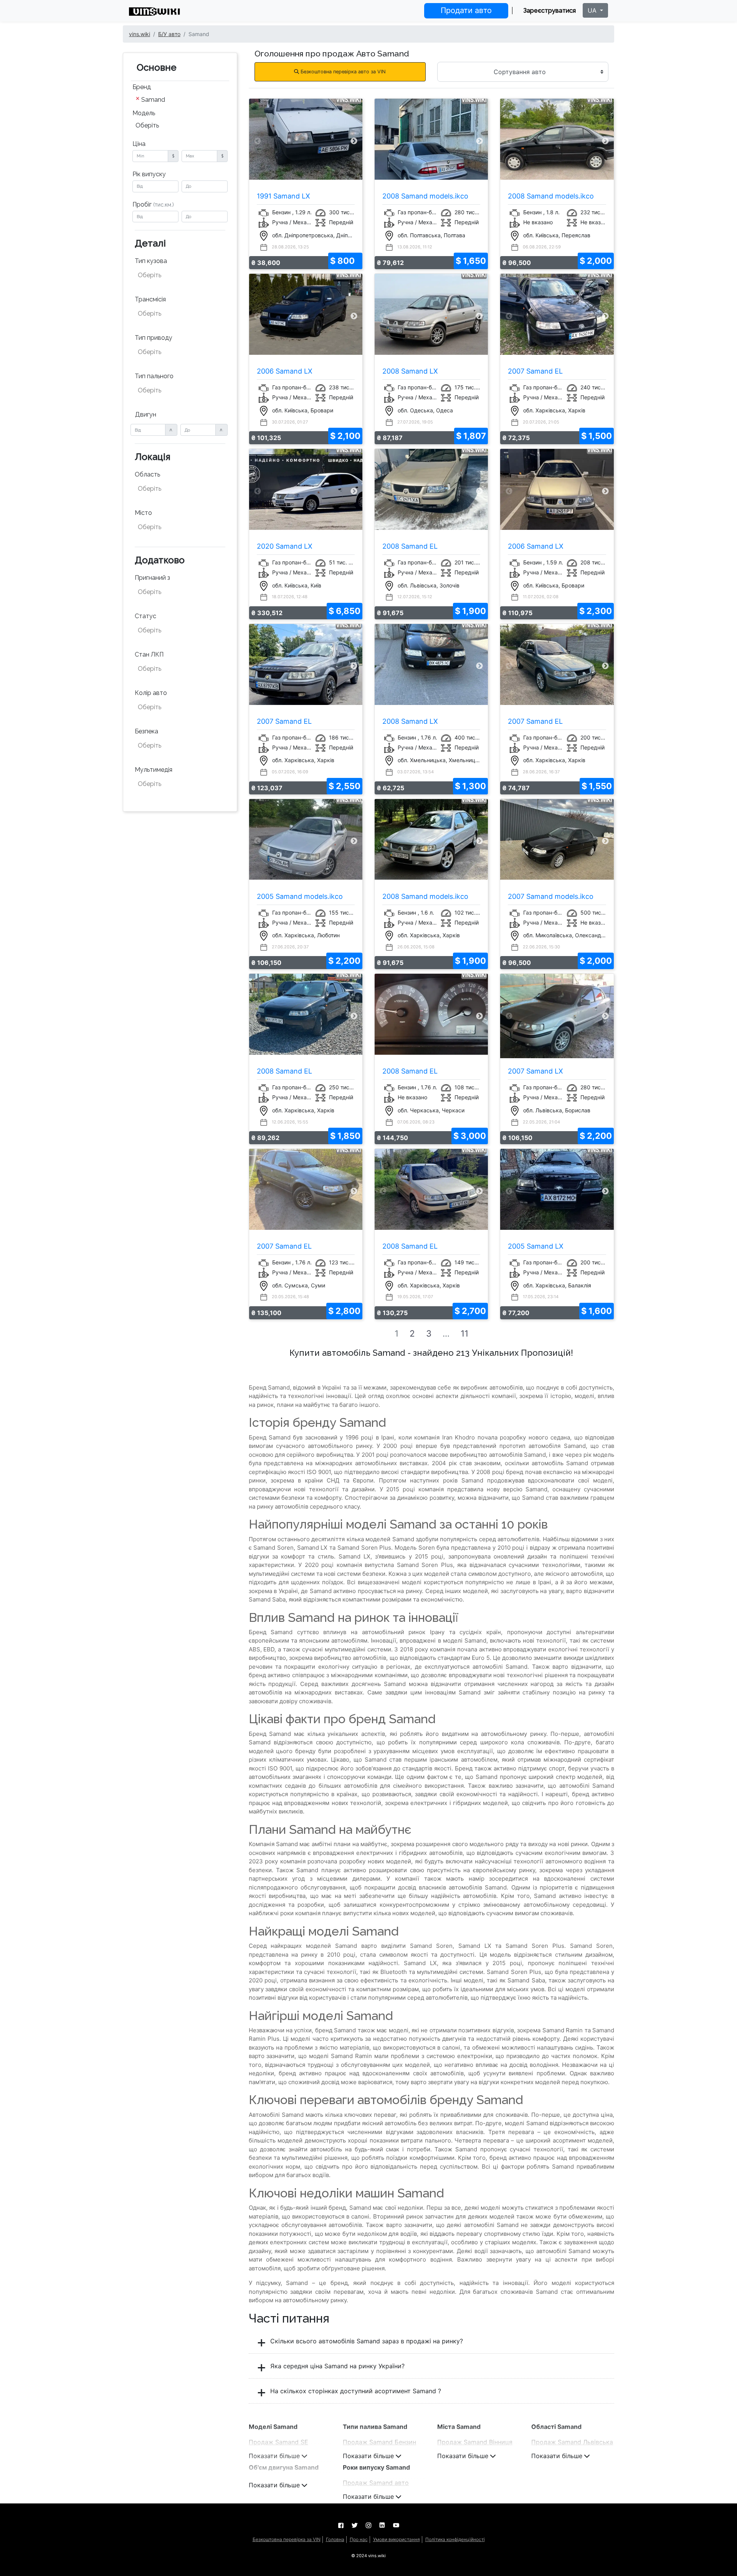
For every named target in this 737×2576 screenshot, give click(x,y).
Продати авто (466, 10)
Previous (258, 141)
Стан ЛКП (149, 654)
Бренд (142, 87)
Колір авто (151, 693)
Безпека (146, 731)
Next (354, 141)
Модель (144, 113)
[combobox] (180, 100)
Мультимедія (154, 770)
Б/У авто (169, 34)
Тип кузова (151, 261)
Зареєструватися (549, 11)
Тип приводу (154, 338)
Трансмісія (150, 299)
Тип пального (154, 376)
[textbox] (176, 275)
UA (593, 10)
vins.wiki (140, 34)
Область (147, 474)
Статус (145, 616)
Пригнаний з (152, 578)
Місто (143, 513)
